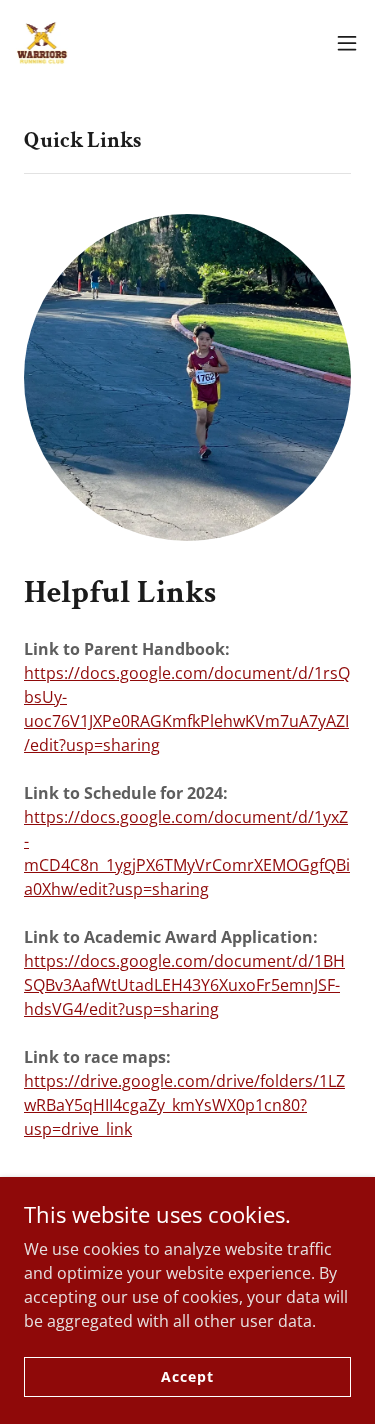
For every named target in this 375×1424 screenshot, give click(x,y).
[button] (347, 43)
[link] (42, 43)
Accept (187, 1376)
